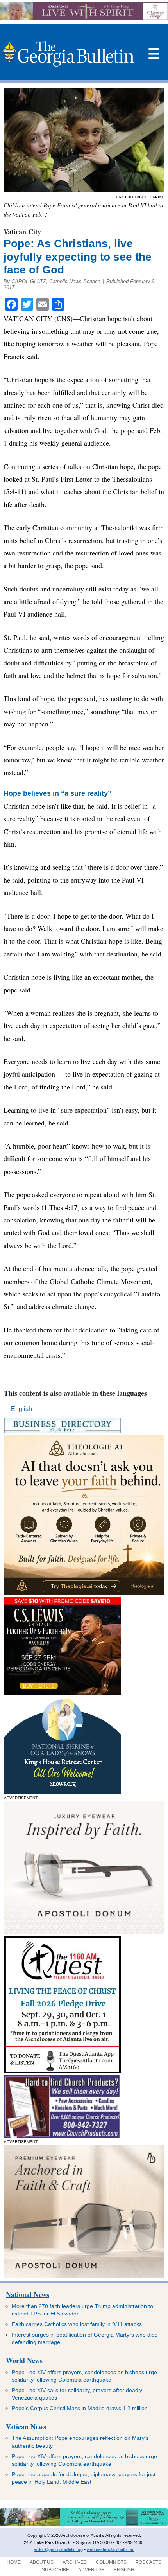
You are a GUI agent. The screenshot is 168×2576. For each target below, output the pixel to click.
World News (24, 2360)
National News (28, 2294)
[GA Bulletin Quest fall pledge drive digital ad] (63, 2071)
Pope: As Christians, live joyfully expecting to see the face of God (78, 257)
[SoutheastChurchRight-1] (62, 2136)
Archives (75, 2562)
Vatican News (26, 2427)
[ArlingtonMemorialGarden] (84, 2524)
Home (14, 2562)
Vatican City (22, 232)
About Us (42, 2562)
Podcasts (148, 2562)
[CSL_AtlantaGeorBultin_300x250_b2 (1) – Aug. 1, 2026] (63, 1692)
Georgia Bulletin (68, 54)
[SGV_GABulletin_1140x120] (84, 18)
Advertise (91, 2570)
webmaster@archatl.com (111, 2549)
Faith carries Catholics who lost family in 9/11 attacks (77, 2324)
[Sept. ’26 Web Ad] (63, 1792)
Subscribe (55, 2570)
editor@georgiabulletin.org (58, 2549)
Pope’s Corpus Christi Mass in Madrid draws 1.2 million (80, 2408)
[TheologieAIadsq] (84, 1593)
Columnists (111, 2562)
